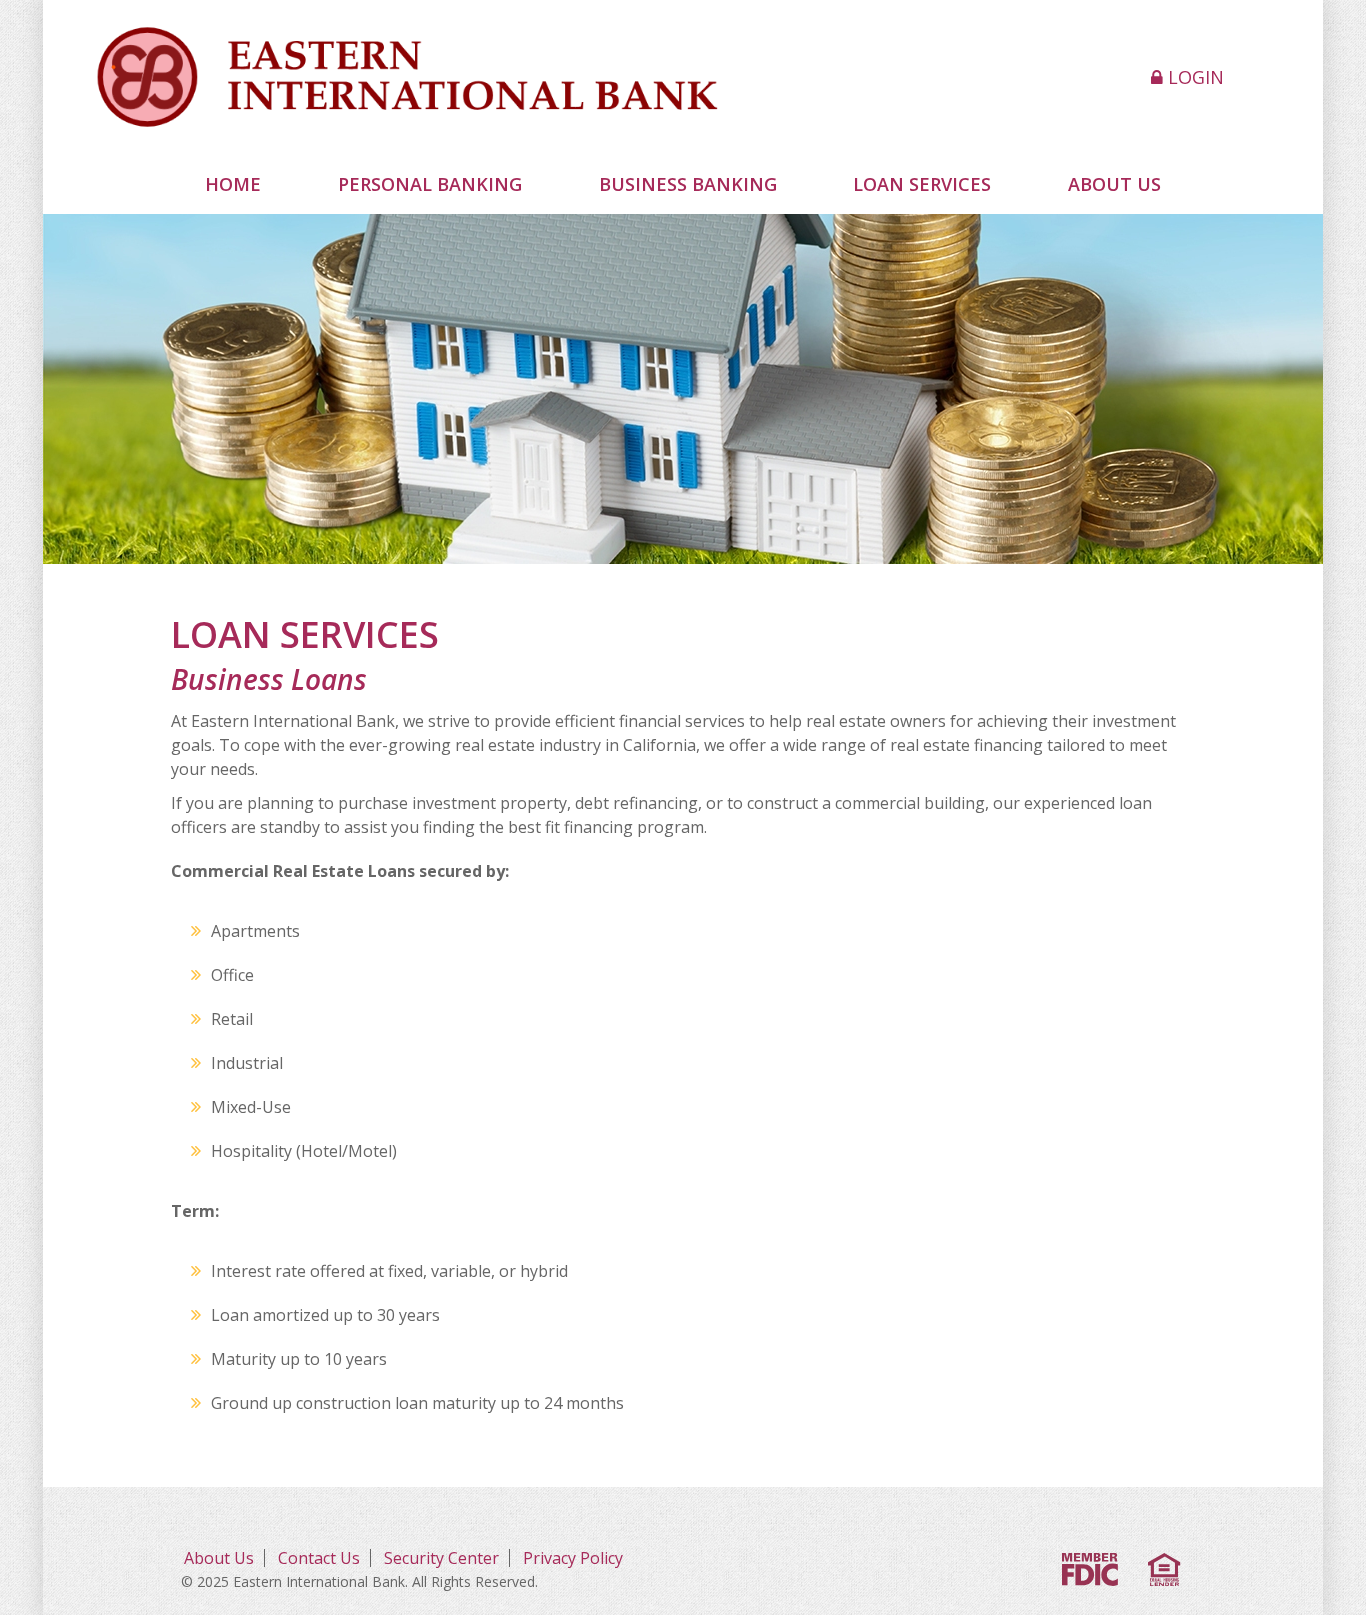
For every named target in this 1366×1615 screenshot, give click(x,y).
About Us (219, 1558)
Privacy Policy (573, 1558)
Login (1193, 77)
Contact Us (319, 1558)
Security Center (441, 1558)
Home (233, 184)
